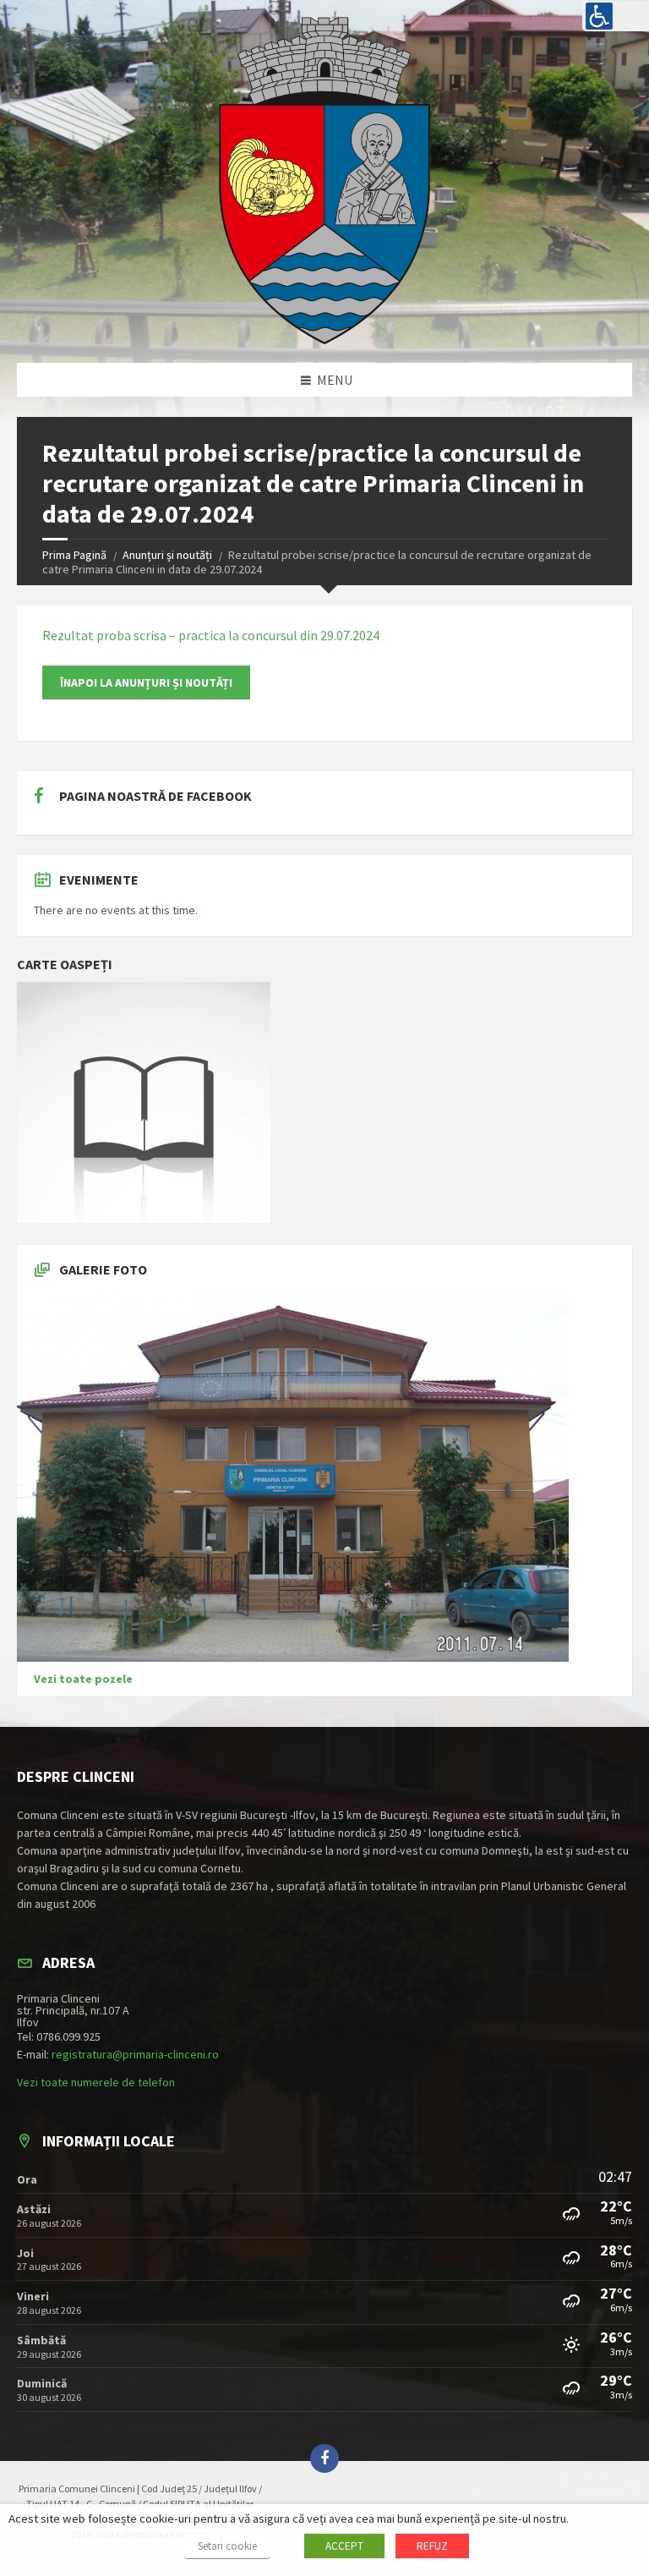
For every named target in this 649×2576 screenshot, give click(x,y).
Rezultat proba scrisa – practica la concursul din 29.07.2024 (211, 635)
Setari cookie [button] (227, 2546)
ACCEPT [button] (344, 2546)
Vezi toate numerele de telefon (96, 2082)
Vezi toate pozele (83, 1679)
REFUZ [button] (432, 2546)
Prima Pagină (74, 555)
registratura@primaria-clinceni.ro (135, 2054)
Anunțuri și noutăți (167, 555)
